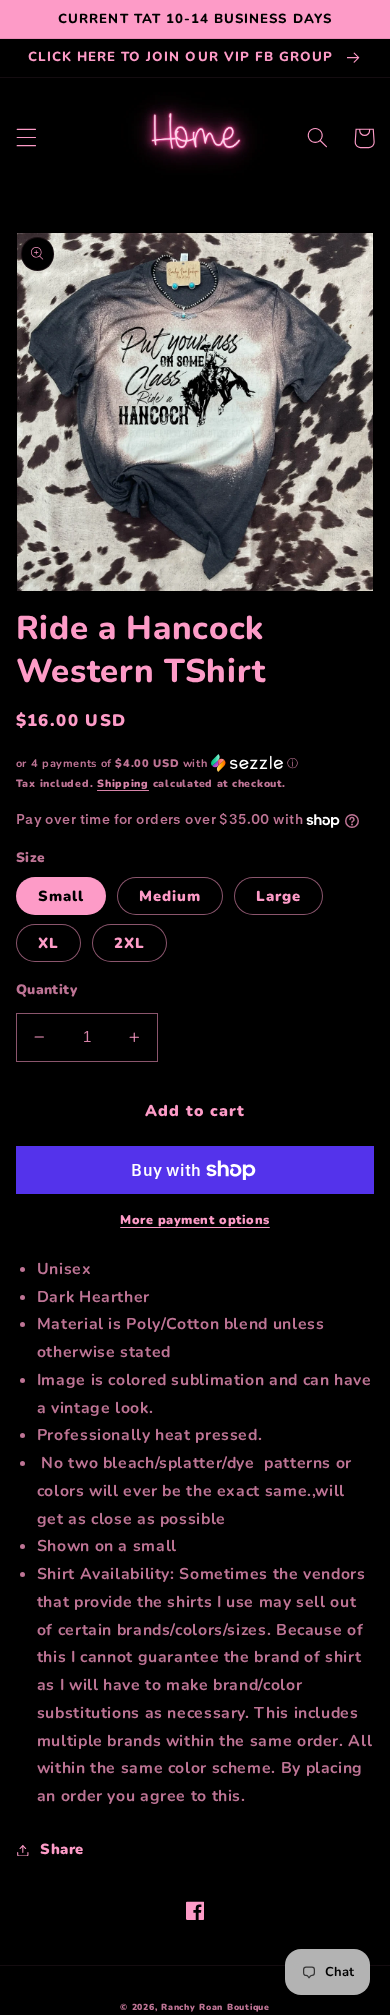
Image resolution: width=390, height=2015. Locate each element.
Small (61, 896)
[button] (26, 138)
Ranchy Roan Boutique (215, 2007)
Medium (170, 896)
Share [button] (62, 1849)
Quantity (46, 989)
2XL (129, 943)
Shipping (123, 783)
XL (48, 943)
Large (278, 896)
